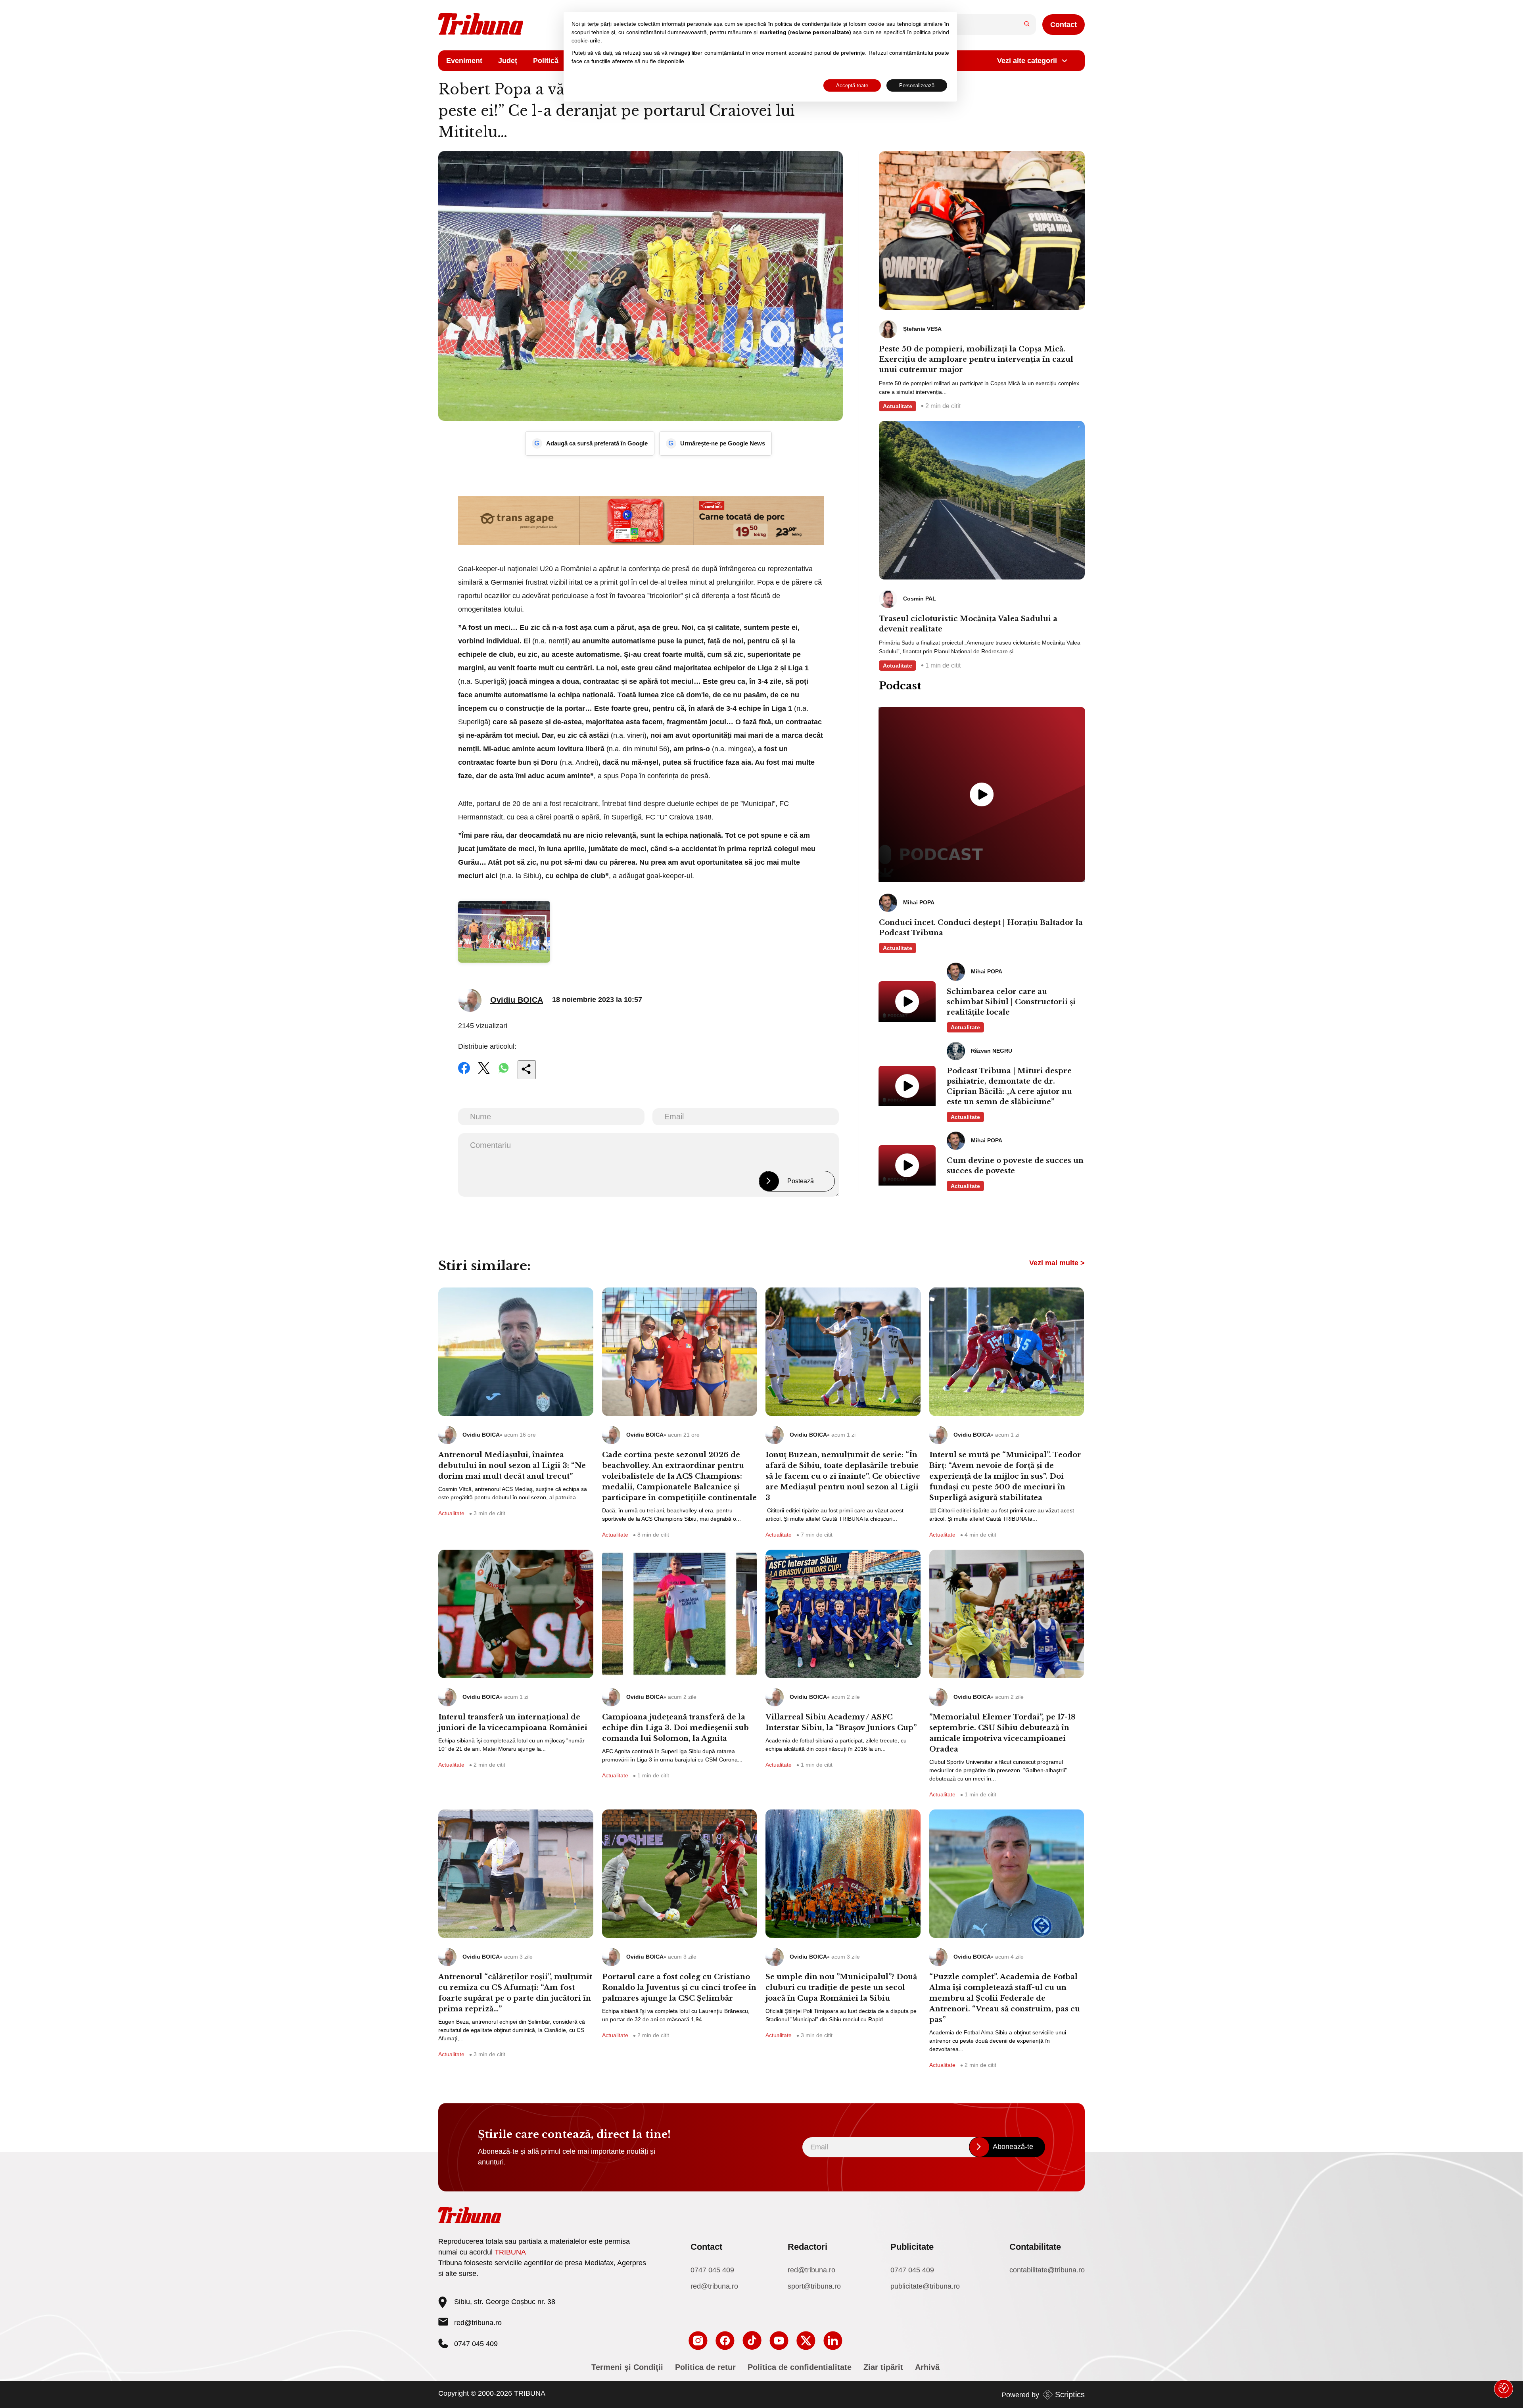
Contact (1064, 25)
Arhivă (927, 2367)
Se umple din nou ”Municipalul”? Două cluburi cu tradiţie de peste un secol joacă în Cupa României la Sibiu (841, 1988)
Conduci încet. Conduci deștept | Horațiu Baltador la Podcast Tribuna (981, 928)
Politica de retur (705, 2367)
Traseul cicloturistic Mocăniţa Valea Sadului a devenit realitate (968, 624)
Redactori (808, 2247)
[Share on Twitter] (484, 1073)
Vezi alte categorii (1027, 61)
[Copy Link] (527, 1070)
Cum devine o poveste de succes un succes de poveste (1015, 1166)
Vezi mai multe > (1057, 1263)
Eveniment (464, 61)
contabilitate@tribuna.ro (1047, 2270)
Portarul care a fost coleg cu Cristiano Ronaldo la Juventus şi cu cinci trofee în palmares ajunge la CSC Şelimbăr (679, 1988)
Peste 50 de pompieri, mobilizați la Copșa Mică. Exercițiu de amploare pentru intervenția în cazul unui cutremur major (976, 359)
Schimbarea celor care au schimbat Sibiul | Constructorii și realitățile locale (1011, 1002)
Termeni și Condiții (627, 2367)
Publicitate (912, 2247)
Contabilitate (1035, 2247)
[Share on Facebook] (464, 1073)
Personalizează (917, 85)
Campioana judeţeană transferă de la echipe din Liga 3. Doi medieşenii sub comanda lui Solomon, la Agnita (675, 1728)
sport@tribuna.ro (814, 2286)
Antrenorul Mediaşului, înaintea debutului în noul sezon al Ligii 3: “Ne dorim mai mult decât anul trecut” (512, 1466)
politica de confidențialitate (808, 24)
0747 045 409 (712, 2270)
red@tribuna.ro (478, 2323)
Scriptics (1070, 2395)
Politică (546, 61)
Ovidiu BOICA (517, 1000)
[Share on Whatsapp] (504, 1073)
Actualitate (898, 406)
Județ (508, 61)
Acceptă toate (852, 85)
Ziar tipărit (883, 2367)
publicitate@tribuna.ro (925, 2286)
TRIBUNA (510, 2252)
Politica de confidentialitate (800, 2367)
